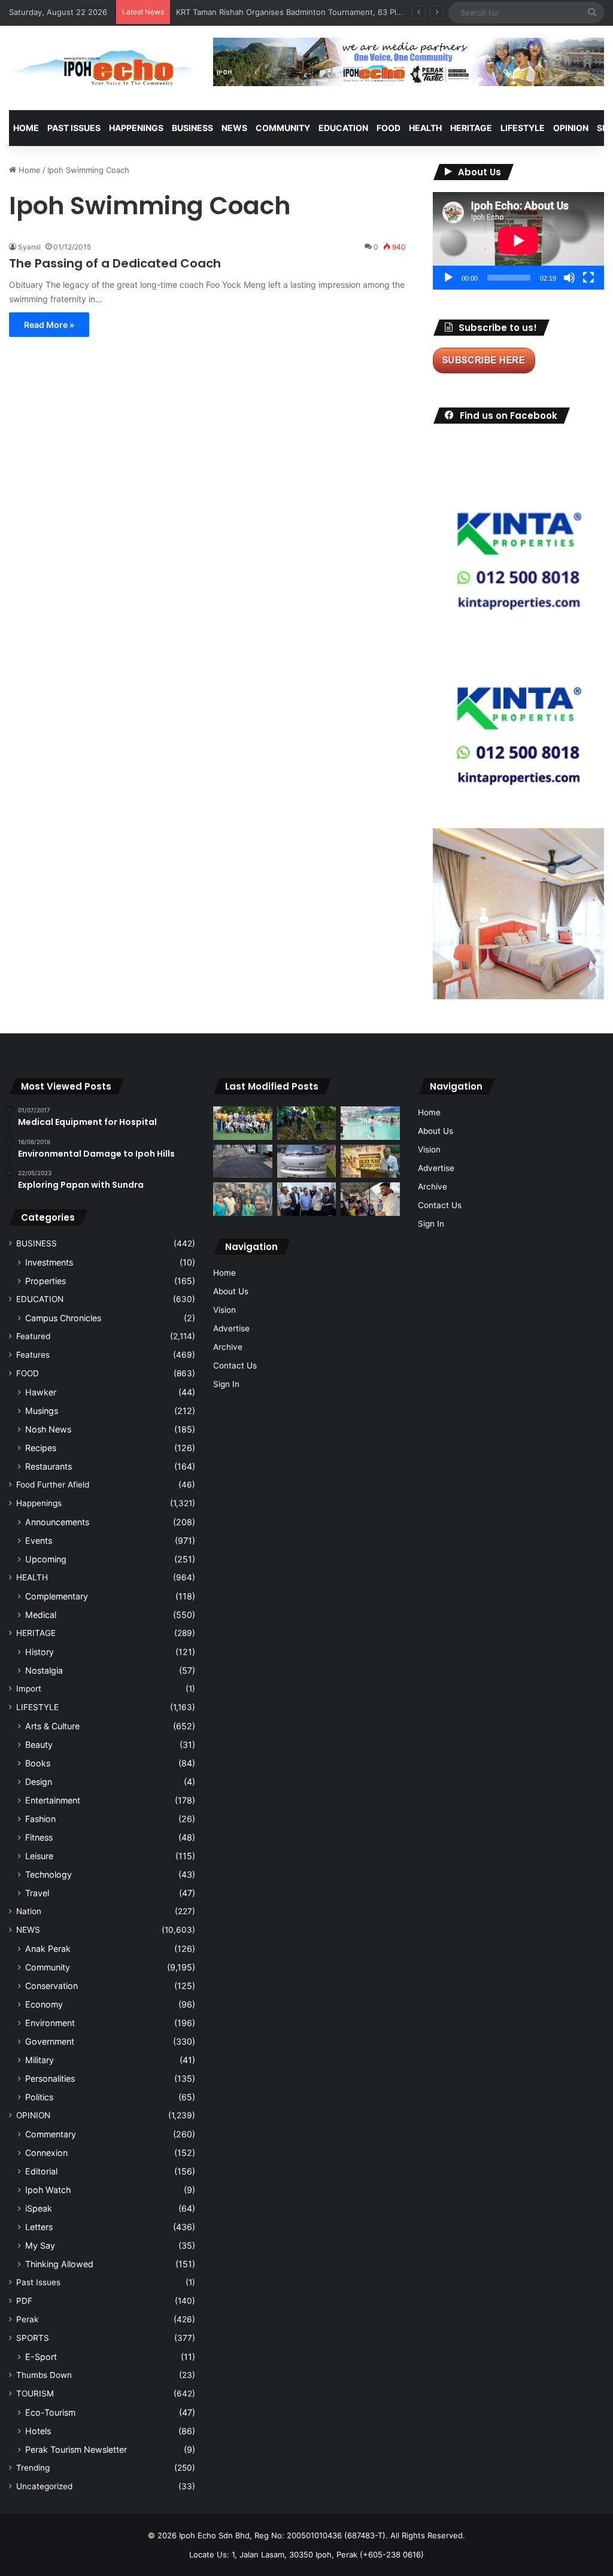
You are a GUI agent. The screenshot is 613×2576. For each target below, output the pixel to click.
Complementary (57, 1596)
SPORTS (33, 2338)
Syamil (29, 247)
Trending (33, 2468)
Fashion (40, 1819)
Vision (224, 1310)
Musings (42, 1411)
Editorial (41, 2171)
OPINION (571, 128)
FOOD (389, 128)
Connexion (46, 2153)
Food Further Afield (53, 1485)
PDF (24, 2301)
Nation (29, 1911)
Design (39, 1782)
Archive (228, 1347)
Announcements (57, 1522)
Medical (41, 1615)
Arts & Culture (52, 1726)
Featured (33, 1336)
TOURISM (35, 2393)
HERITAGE (471, 128)
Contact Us (235, 1365)
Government (50, 2041)
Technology (48, 1874)
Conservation (51, 1986)
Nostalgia (44, 1670)
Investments (49, 1262)
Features (33, 1355)
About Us (231, 1291)
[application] (518, 241)
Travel (37, 1893)
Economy (44, 2004)
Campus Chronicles (63, 1318)
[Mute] (569, 278)
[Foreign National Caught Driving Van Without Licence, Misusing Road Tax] (306, 1161)
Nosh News (48, 1429)
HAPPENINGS (136, 128)
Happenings (39, 1503)
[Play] (448, 278)
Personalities (50, 2078)
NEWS (234, 128)
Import (29, 1689)
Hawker (41, 1392)
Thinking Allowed (59, 2264)
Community (48, 1967)
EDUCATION (343, 128)
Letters (39, 2227)
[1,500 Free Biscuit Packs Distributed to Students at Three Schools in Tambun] (370, 1199)
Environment (50, 2023)
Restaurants (48, 1466)
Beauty (39, 1745)
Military (40, 2060)
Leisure (39, 1856)
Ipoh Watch (48, 2190)
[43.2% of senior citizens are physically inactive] (370, 1161)
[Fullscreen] (588, 278)
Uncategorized (44, 2486)
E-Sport (41, 2357)
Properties (45, 1281)
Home (26, 128)
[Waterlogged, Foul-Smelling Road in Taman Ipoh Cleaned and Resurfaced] (242, 1161)
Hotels (38, 2431)
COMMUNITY (283, 128)
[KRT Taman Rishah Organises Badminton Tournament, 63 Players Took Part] (370, 1123)
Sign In (226, 1384)
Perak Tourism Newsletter (76, 2449)
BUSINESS (192, 128)
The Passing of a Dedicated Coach (115, 263)
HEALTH (425, 128)
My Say (40, 2245)
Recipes (41, 1448)
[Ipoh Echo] (102, 68)
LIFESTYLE (523, 128)
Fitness (39, 1837)
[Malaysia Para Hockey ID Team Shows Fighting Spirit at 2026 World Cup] (242, 1123)
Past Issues (74, 128)
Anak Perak (48, 1949)
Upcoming (46, 1559)
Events (39, 1541)
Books (38, 1763)
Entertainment (53, 1800)
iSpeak (39, 2208)
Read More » (49, 325)
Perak (27, 2319)
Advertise (231, 1328)
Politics (39, 2097)
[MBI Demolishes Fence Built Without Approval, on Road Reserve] (306, 1123)
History (40, 1652)
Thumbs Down (44, 2375)
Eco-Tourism (50, 2412)
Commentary (51, 2134)
